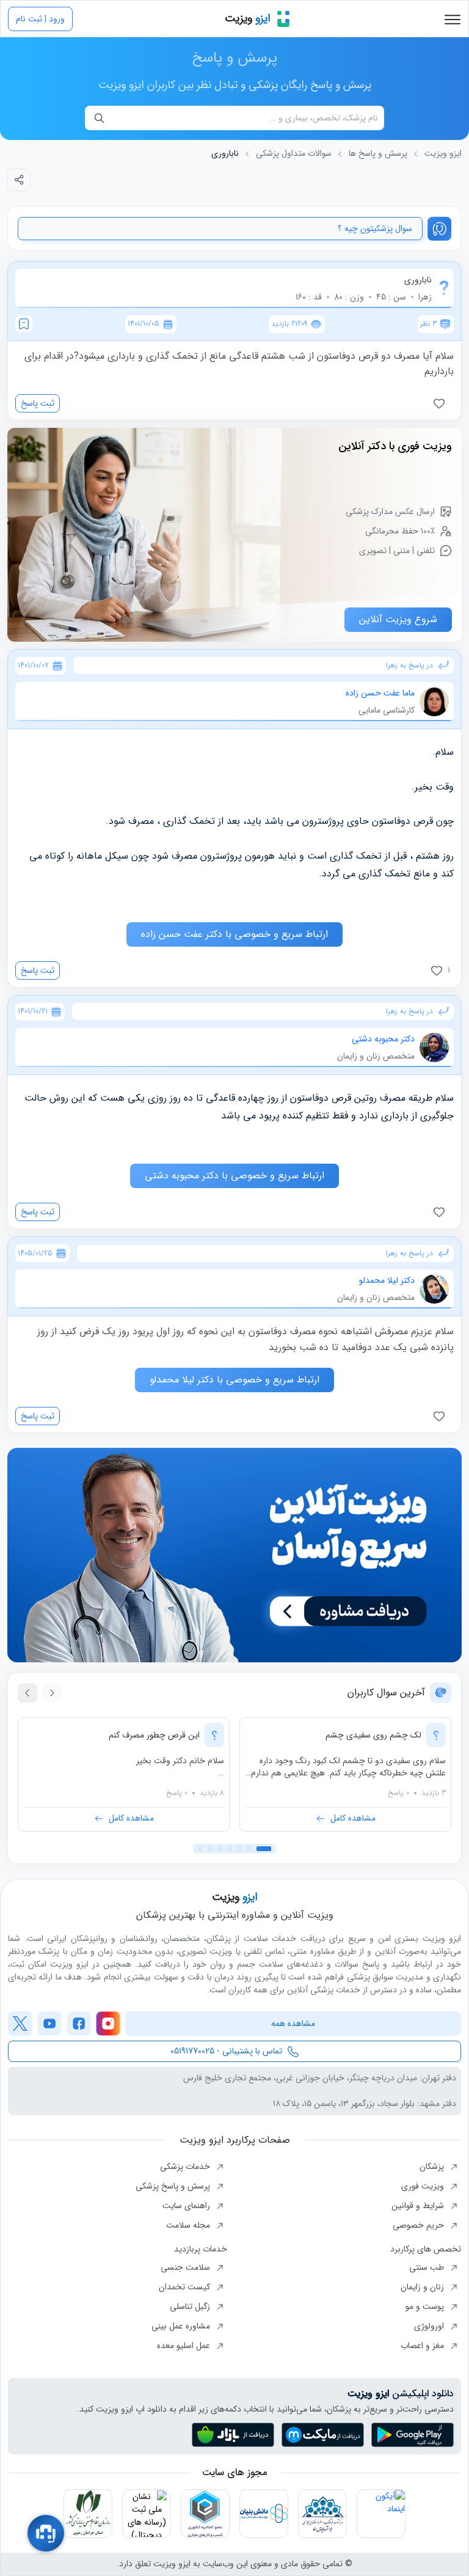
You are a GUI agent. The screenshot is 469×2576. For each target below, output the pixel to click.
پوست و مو (426, 2306)
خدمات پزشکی (186, 2167)
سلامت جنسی (187, 2267)
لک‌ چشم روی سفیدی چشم (373, 1735)
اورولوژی (430, 2326)
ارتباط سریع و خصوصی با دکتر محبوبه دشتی (234, 1176)
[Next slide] (27, 1693)
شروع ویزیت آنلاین (398, 619)
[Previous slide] (52, 1693)
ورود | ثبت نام (40, 19)
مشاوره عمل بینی (182, 2326)
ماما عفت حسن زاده (380, 693)
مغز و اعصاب (424, 2346)
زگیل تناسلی (191, 2306)
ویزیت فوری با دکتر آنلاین (395, 446)
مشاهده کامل (353, 1818)
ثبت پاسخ (38, 403)
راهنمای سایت (187, 2206)
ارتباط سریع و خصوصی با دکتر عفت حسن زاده (234, 934)
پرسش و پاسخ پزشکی (174, 2186)
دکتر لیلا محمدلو (387, 1280)
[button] (264, 1849)
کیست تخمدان (186, 2287)
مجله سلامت (189, 2225)
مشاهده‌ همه (293, 2024)
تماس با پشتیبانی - (226, 2051)
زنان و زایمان (424, 2287)
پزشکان (433, 2167)
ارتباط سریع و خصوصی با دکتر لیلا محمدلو (234, 1380)
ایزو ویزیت (443, 154)
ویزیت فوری (424, 2186)
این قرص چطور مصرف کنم (154, 1735)
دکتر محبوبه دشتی (383, 1039)
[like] (442, 403)
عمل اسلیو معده (185, 2346)
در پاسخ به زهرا (409, 666)
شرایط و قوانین (419, 2206)
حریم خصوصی (420, 2225)
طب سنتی (428, 2267)
